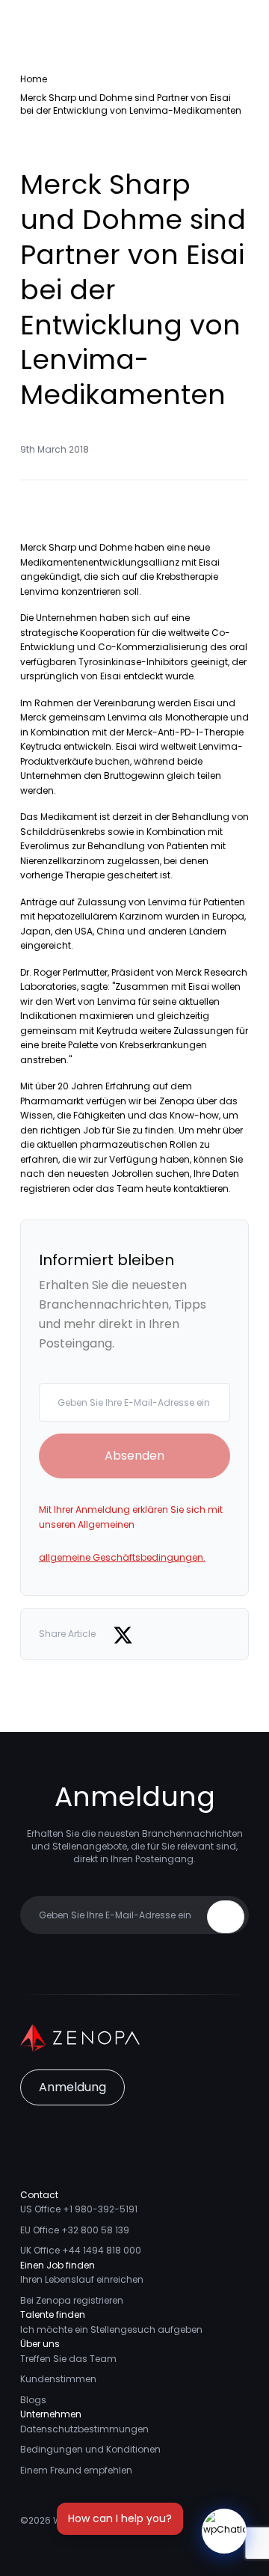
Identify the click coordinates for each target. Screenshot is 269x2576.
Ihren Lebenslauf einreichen (82, 2279)
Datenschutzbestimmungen (84, 2429)
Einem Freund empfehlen (76, 2470)
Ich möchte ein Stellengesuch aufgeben (111, 2329)
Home (34, 79)
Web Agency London (100, 2520)
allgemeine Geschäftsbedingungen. (122, 1557)
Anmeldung (72, 2087)
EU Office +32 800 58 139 (75, 2230)
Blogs (33, 2400)
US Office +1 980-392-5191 (79, 2209)
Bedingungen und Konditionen (90, 2449)
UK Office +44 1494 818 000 (81, 2250)
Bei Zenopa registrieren (72, 2300)
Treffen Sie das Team (68, 2359)
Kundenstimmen (58, 2379)
